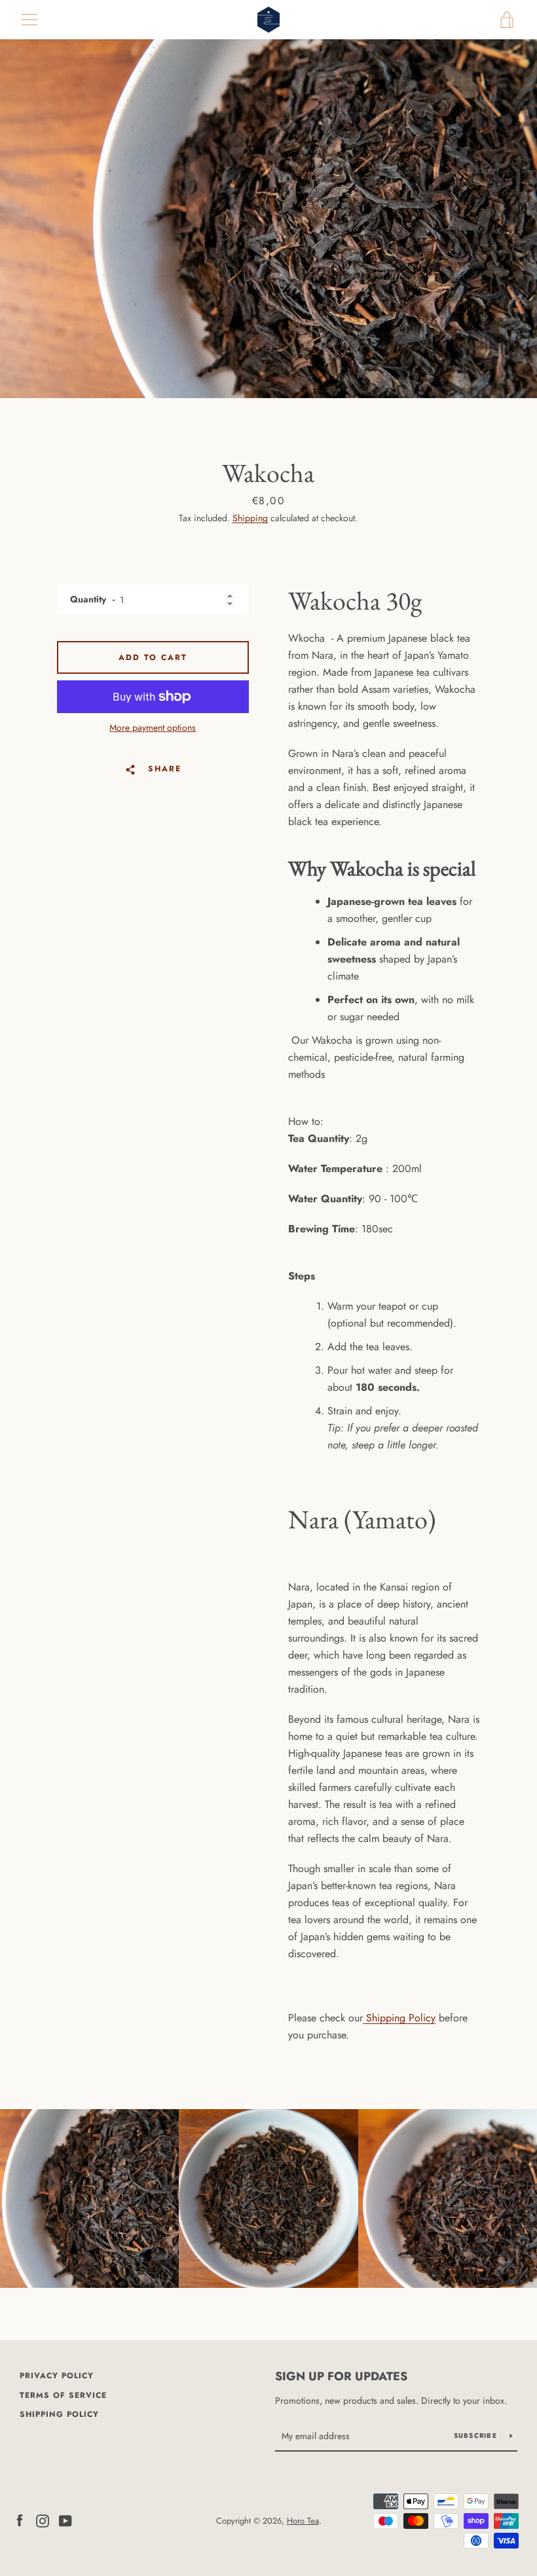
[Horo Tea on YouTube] (65, 2520)
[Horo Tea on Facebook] (20, 2520)
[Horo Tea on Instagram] (43, 2520)
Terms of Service (63, 2395)
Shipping (250, 518)
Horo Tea (303, 2521)
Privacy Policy (57, 2376)
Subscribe (477, 2436)
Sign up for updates (341, 2376)
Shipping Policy (401, 2018)
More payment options (153, 727)
